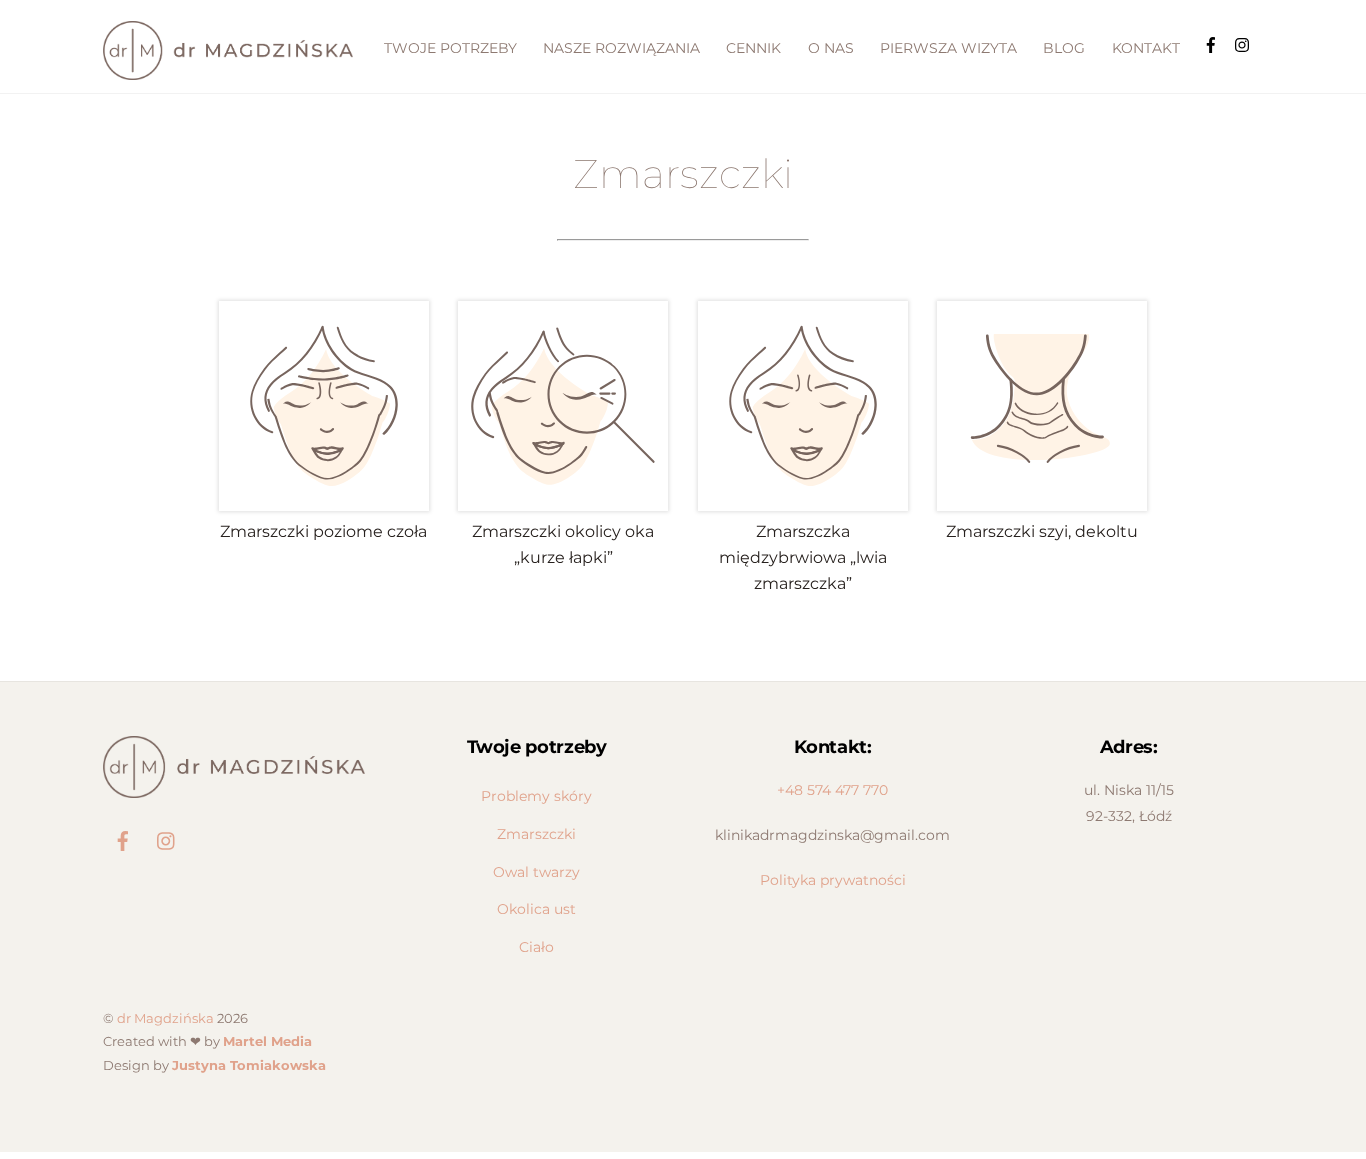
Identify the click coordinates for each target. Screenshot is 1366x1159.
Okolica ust (536, 909)
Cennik (753, 48)
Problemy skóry (536, 796)
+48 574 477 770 (832, 790)
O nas (831, 48)
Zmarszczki (536, 834)
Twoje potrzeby (450, 48)
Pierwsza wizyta (948, 48)
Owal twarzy (536, 872)
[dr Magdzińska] (228, 70)
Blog (1064, 48)
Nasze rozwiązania (621, 48)
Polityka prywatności (833, 880)
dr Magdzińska (165, 1018)
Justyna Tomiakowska (249, 1065)
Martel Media (267, 1041)
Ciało (536, 947)
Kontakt (1146, 48)
